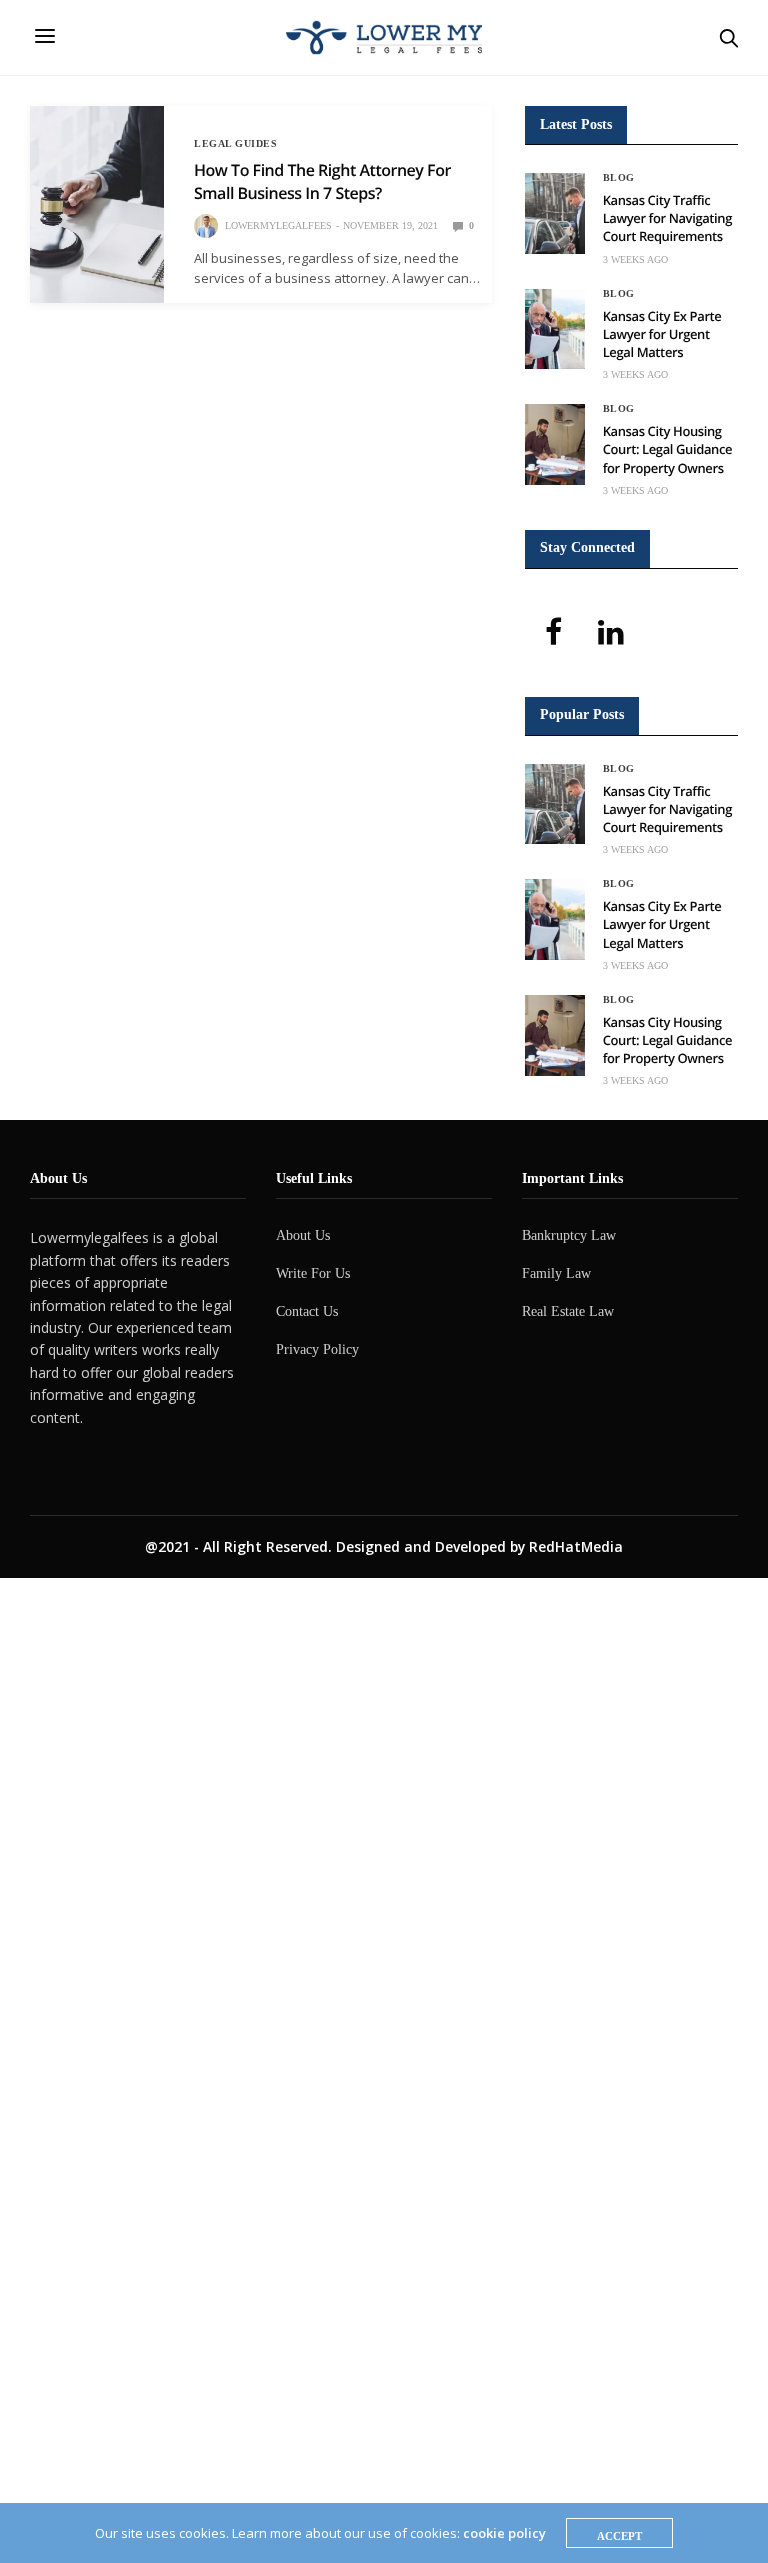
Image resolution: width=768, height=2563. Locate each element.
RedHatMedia (576, 1546)
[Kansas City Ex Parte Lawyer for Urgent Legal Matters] (555, 329)
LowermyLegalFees (278, 225)
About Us (303, 1235)
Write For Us (313, 1273)
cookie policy (504, 2533)
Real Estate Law (568, 1311)
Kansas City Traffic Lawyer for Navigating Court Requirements (667, 218)
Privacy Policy (317, 1349)
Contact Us (307, 1311)
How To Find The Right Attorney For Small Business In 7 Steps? (322, 181)
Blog (619, 178)
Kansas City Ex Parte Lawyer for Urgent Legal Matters (662, 334)
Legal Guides (235, 144)
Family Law (556, 1273)
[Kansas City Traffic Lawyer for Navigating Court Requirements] (555, 213)
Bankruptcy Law (569, 1235)
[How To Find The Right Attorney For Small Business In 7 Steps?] (97, 204)
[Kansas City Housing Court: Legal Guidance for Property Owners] (555, 444)
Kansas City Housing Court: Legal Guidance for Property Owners (667, 449)
